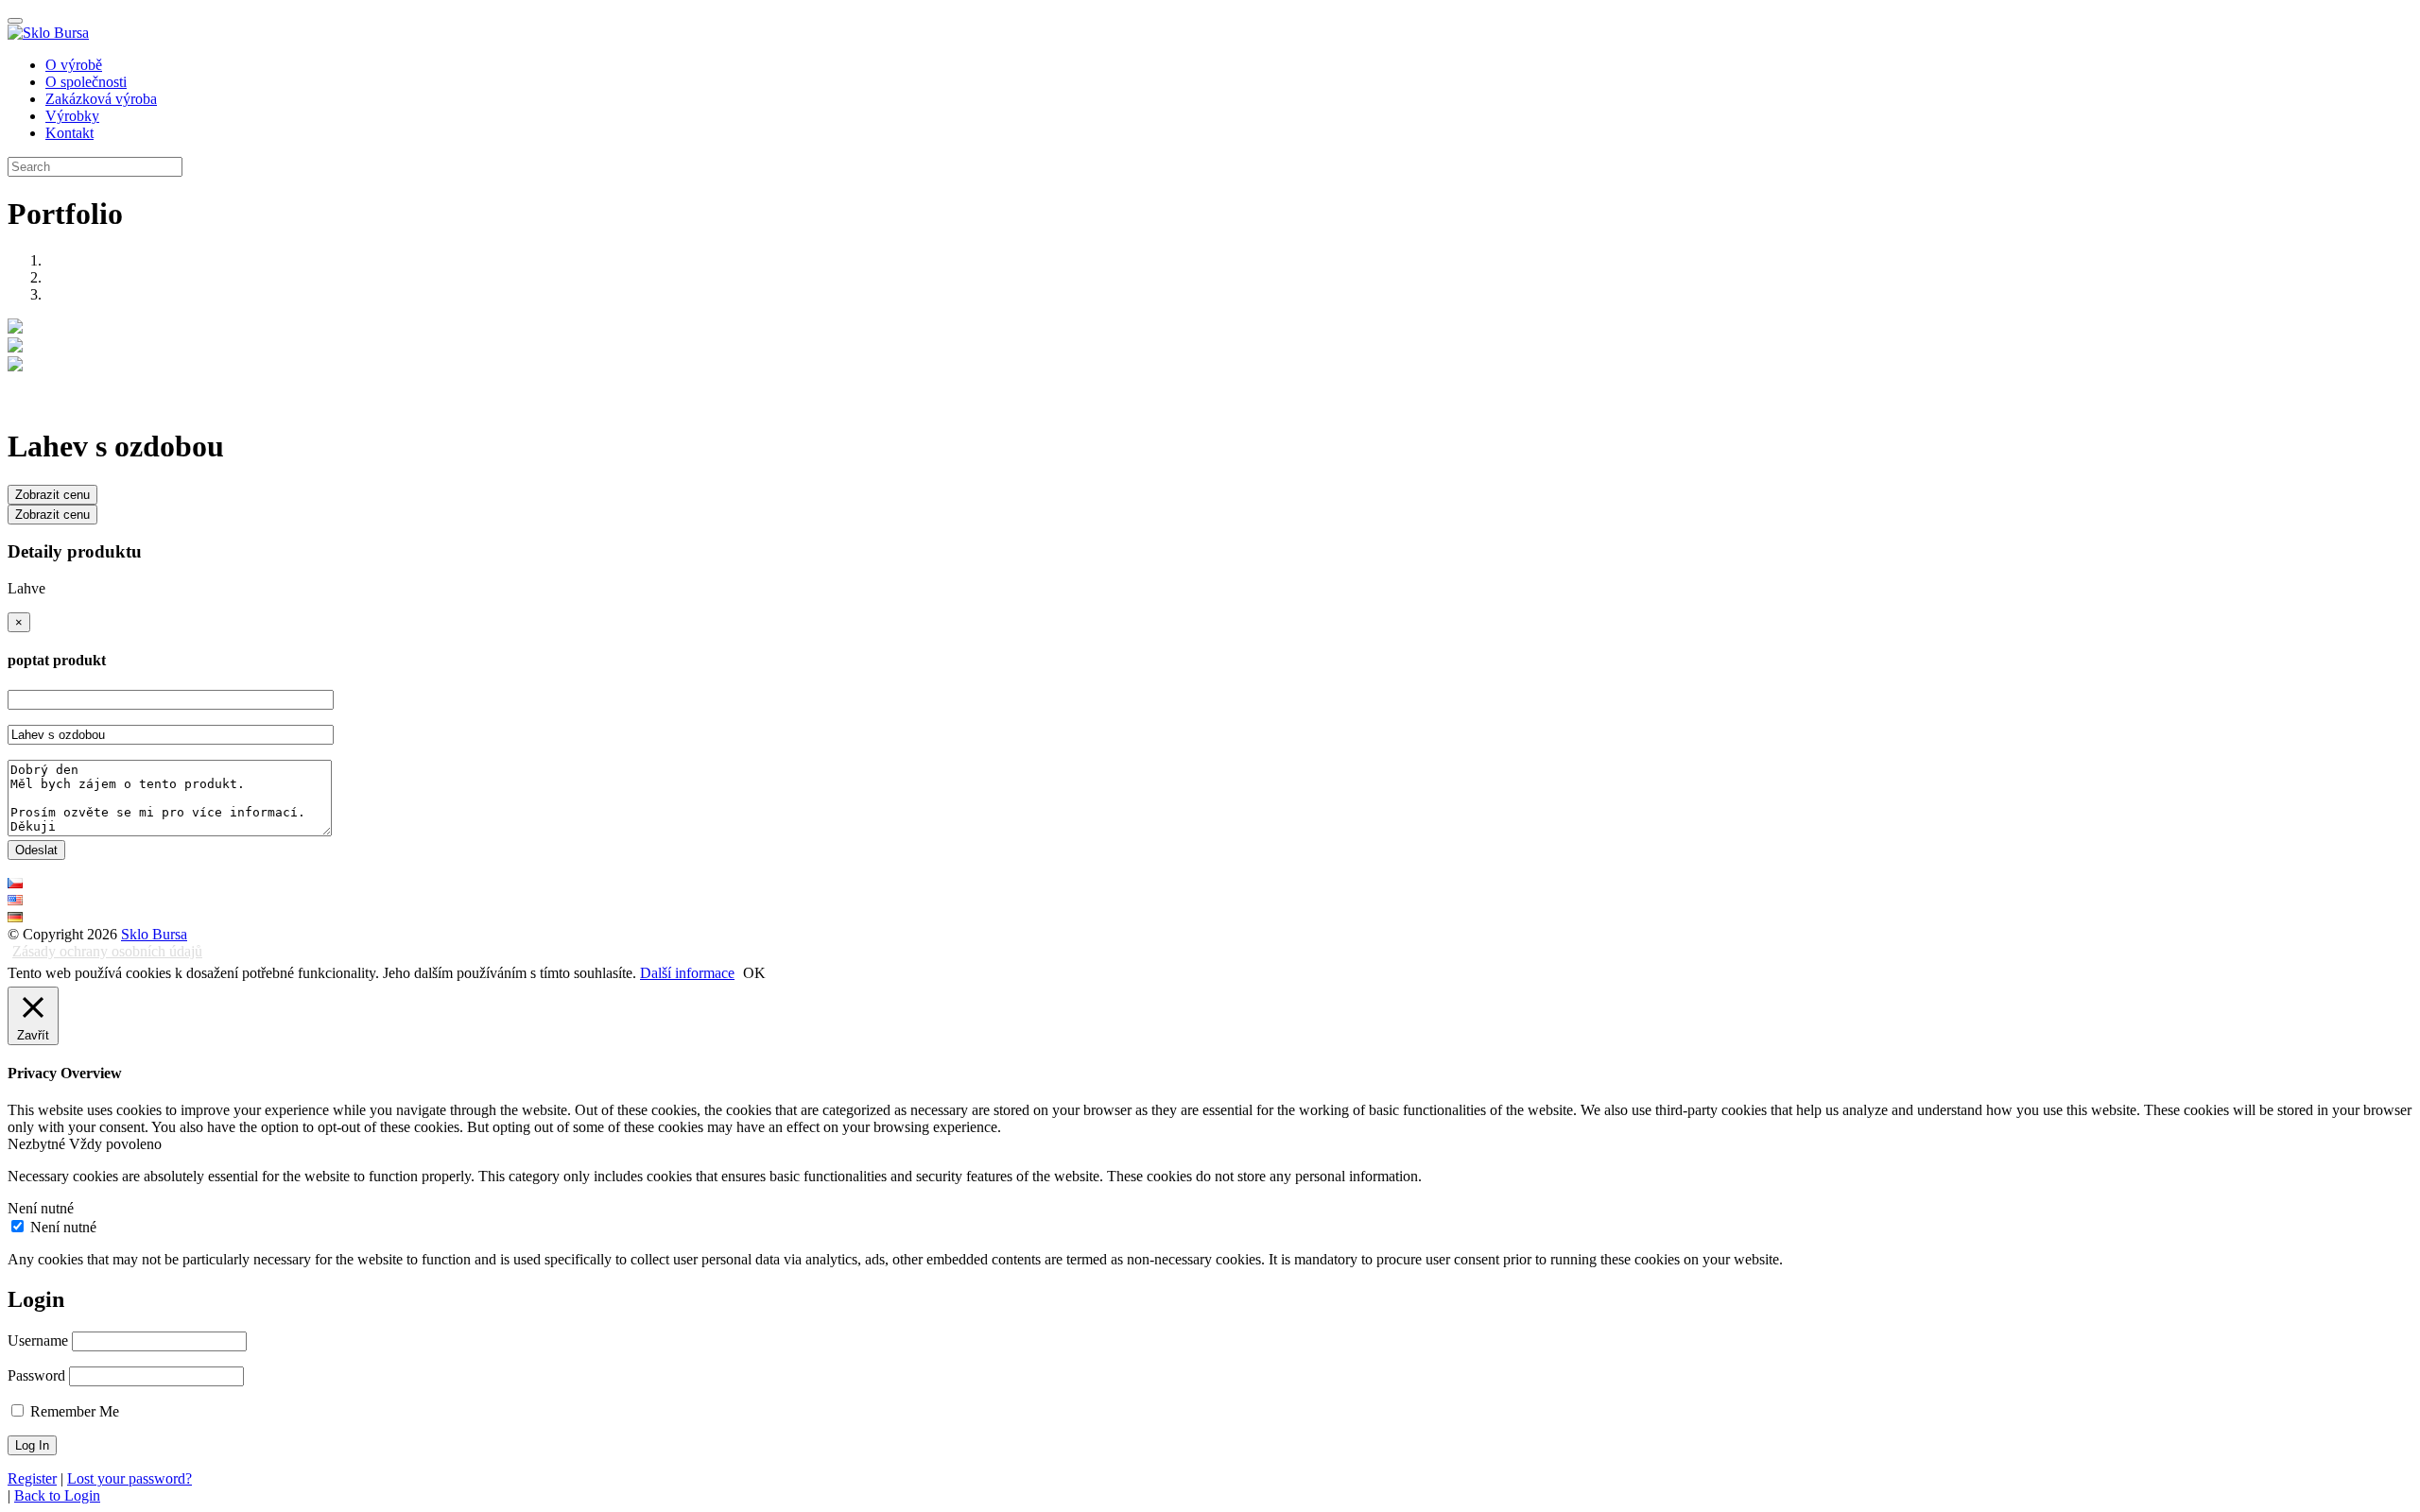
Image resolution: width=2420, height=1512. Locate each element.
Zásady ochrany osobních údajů (107, 951)
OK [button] (754, 973)
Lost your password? (130, 1478)
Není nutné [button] (41, 1208)
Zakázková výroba (101, 99)
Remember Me (73, 1411)
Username (38, 1340)
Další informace (687, 973)
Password (36, 1375)
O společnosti (86, 82)
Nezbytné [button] (38, 1144)
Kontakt (69, 133)
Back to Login (57, 1495)
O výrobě (74, 65)
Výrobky (72, 116)
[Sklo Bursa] (48, 33)
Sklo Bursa (154, 934)
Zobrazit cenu (52, 495)
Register (32, 1478)
